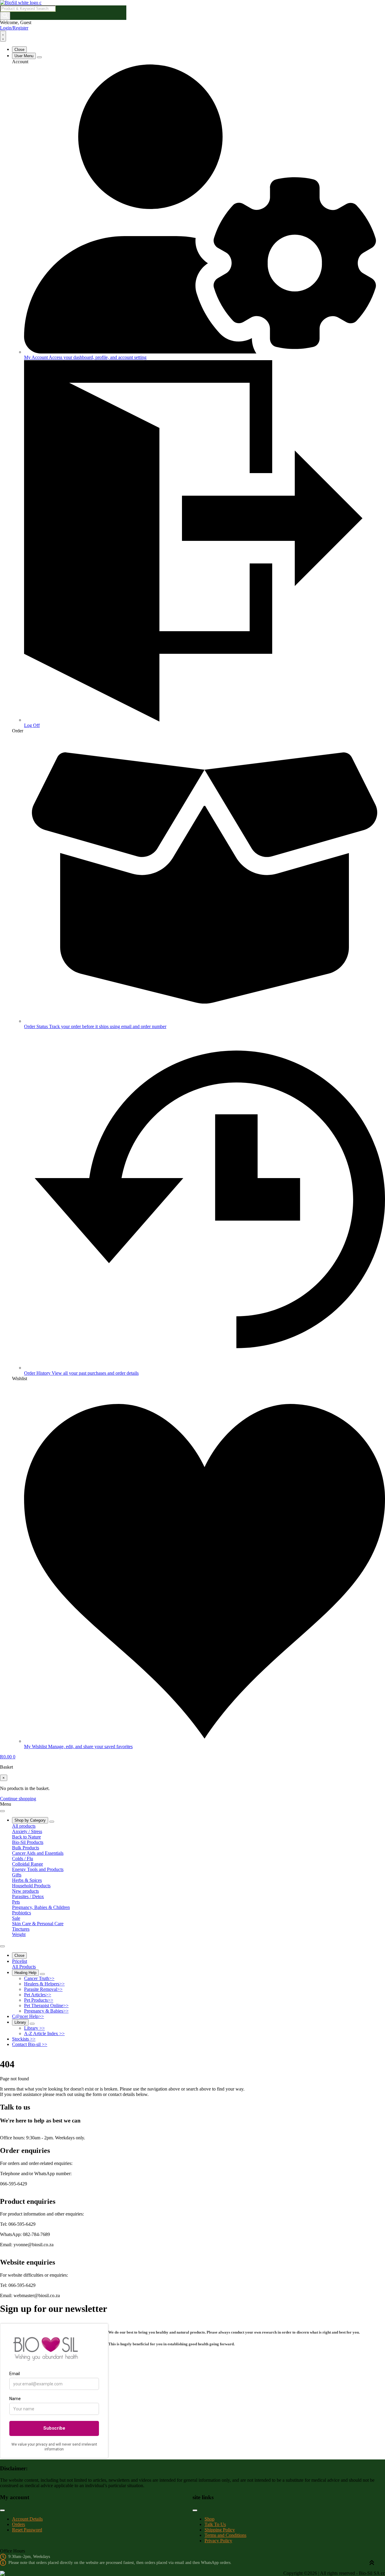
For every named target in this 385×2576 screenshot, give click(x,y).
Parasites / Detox (28, 1896)
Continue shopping (18, 1799)
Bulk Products (26, 1848)
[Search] (5, 16)
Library (20, 2022)
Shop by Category (30, 1820)
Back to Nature (26, 1837)
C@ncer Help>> (28, 2016)
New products (25, 1891)
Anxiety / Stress (27, 1831)
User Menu (24, 56)
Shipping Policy (220, 2530)
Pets (16, 1902)
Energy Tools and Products (38, 1869)
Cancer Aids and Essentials (38, 1853)
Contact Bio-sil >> (30, 2044)
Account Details (27, 2519)
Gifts (17, 1875)
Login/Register (14, 28)
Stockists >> (24, 2039)
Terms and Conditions (225, 2535)
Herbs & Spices (27, 1880)
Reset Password (27, 2530)
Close (19, 50)
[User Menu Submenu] (39, 57)
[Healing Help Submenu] (42, 1974)
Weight (19, 1934)
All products (24, 1826)
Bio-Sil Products (28, 1842)
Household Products (31, 1886)
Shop (209, 2519)
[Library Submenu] (32, 2024)
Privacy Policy (218, 2541)
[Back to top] (372, 2563)
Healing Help (25, 1973)
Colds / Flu (23, 1859)
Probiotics (22, 1913)
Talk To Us (215, 2524)
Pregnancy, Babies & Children (41, 1907)
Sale (16, 1918)
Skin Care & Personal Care (38, 1924)
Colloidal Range (28, 1864)
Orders (18, 2524)
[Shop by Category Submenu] (52, 1822)
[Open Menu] (3, 36)
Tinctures (21, 1929)
